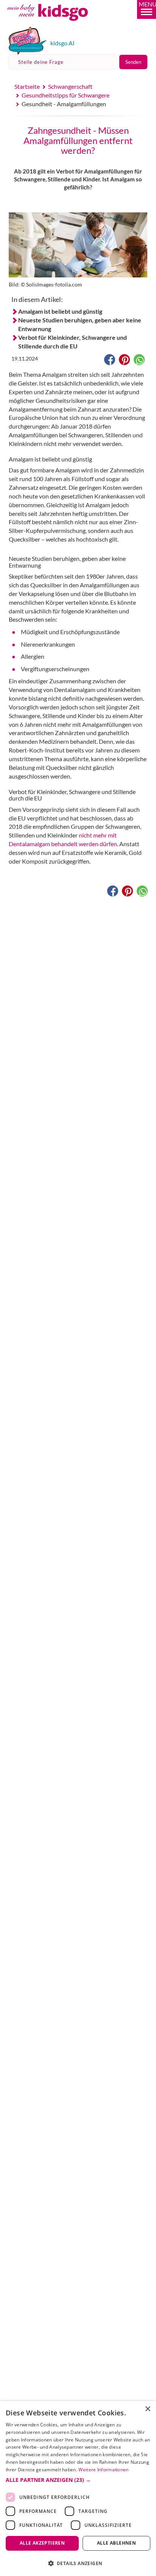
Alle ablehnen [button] (116, 2543)
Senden (133, 62)
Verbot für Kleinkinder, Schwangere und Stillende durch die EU (73, 342)
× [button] (147, 2409)
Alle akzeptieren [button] (42, 2543)
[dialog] (78, 2489)
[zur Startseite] (56, 24)
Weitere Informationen (103, 2470)
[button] (147, 9)
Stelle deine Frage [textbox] (41, 62)
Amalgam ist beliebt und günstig (60, 311)
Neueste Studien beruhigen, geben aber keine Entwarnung (80, 324)
